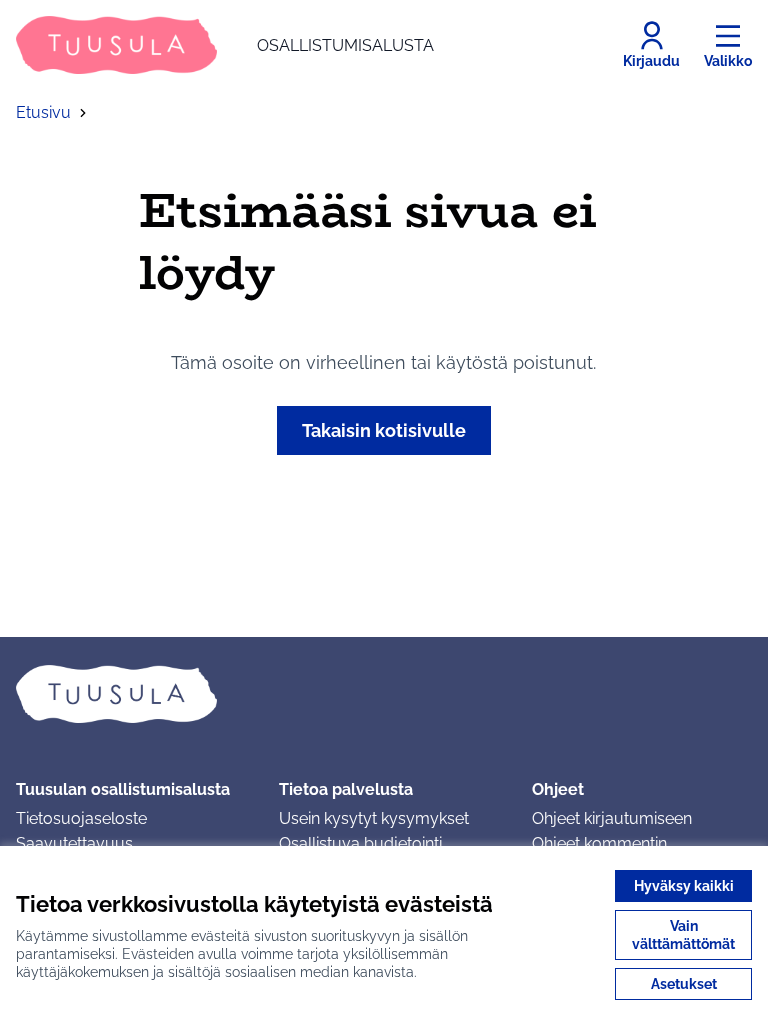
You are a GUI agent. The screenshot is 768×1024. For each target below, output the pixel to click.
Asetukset (684, 984)
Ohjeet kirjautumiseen (612, 818)
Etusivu (43, 112)
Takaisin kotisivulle (384, 430)
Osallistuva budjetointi (360, 843)
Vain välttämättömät (683, 935)
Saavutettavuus (74, 843)
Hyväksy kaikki (684, 886)
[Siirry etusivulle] (384, 694)
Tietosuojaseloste (81, 818)
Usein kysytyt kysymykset (374, 818)
